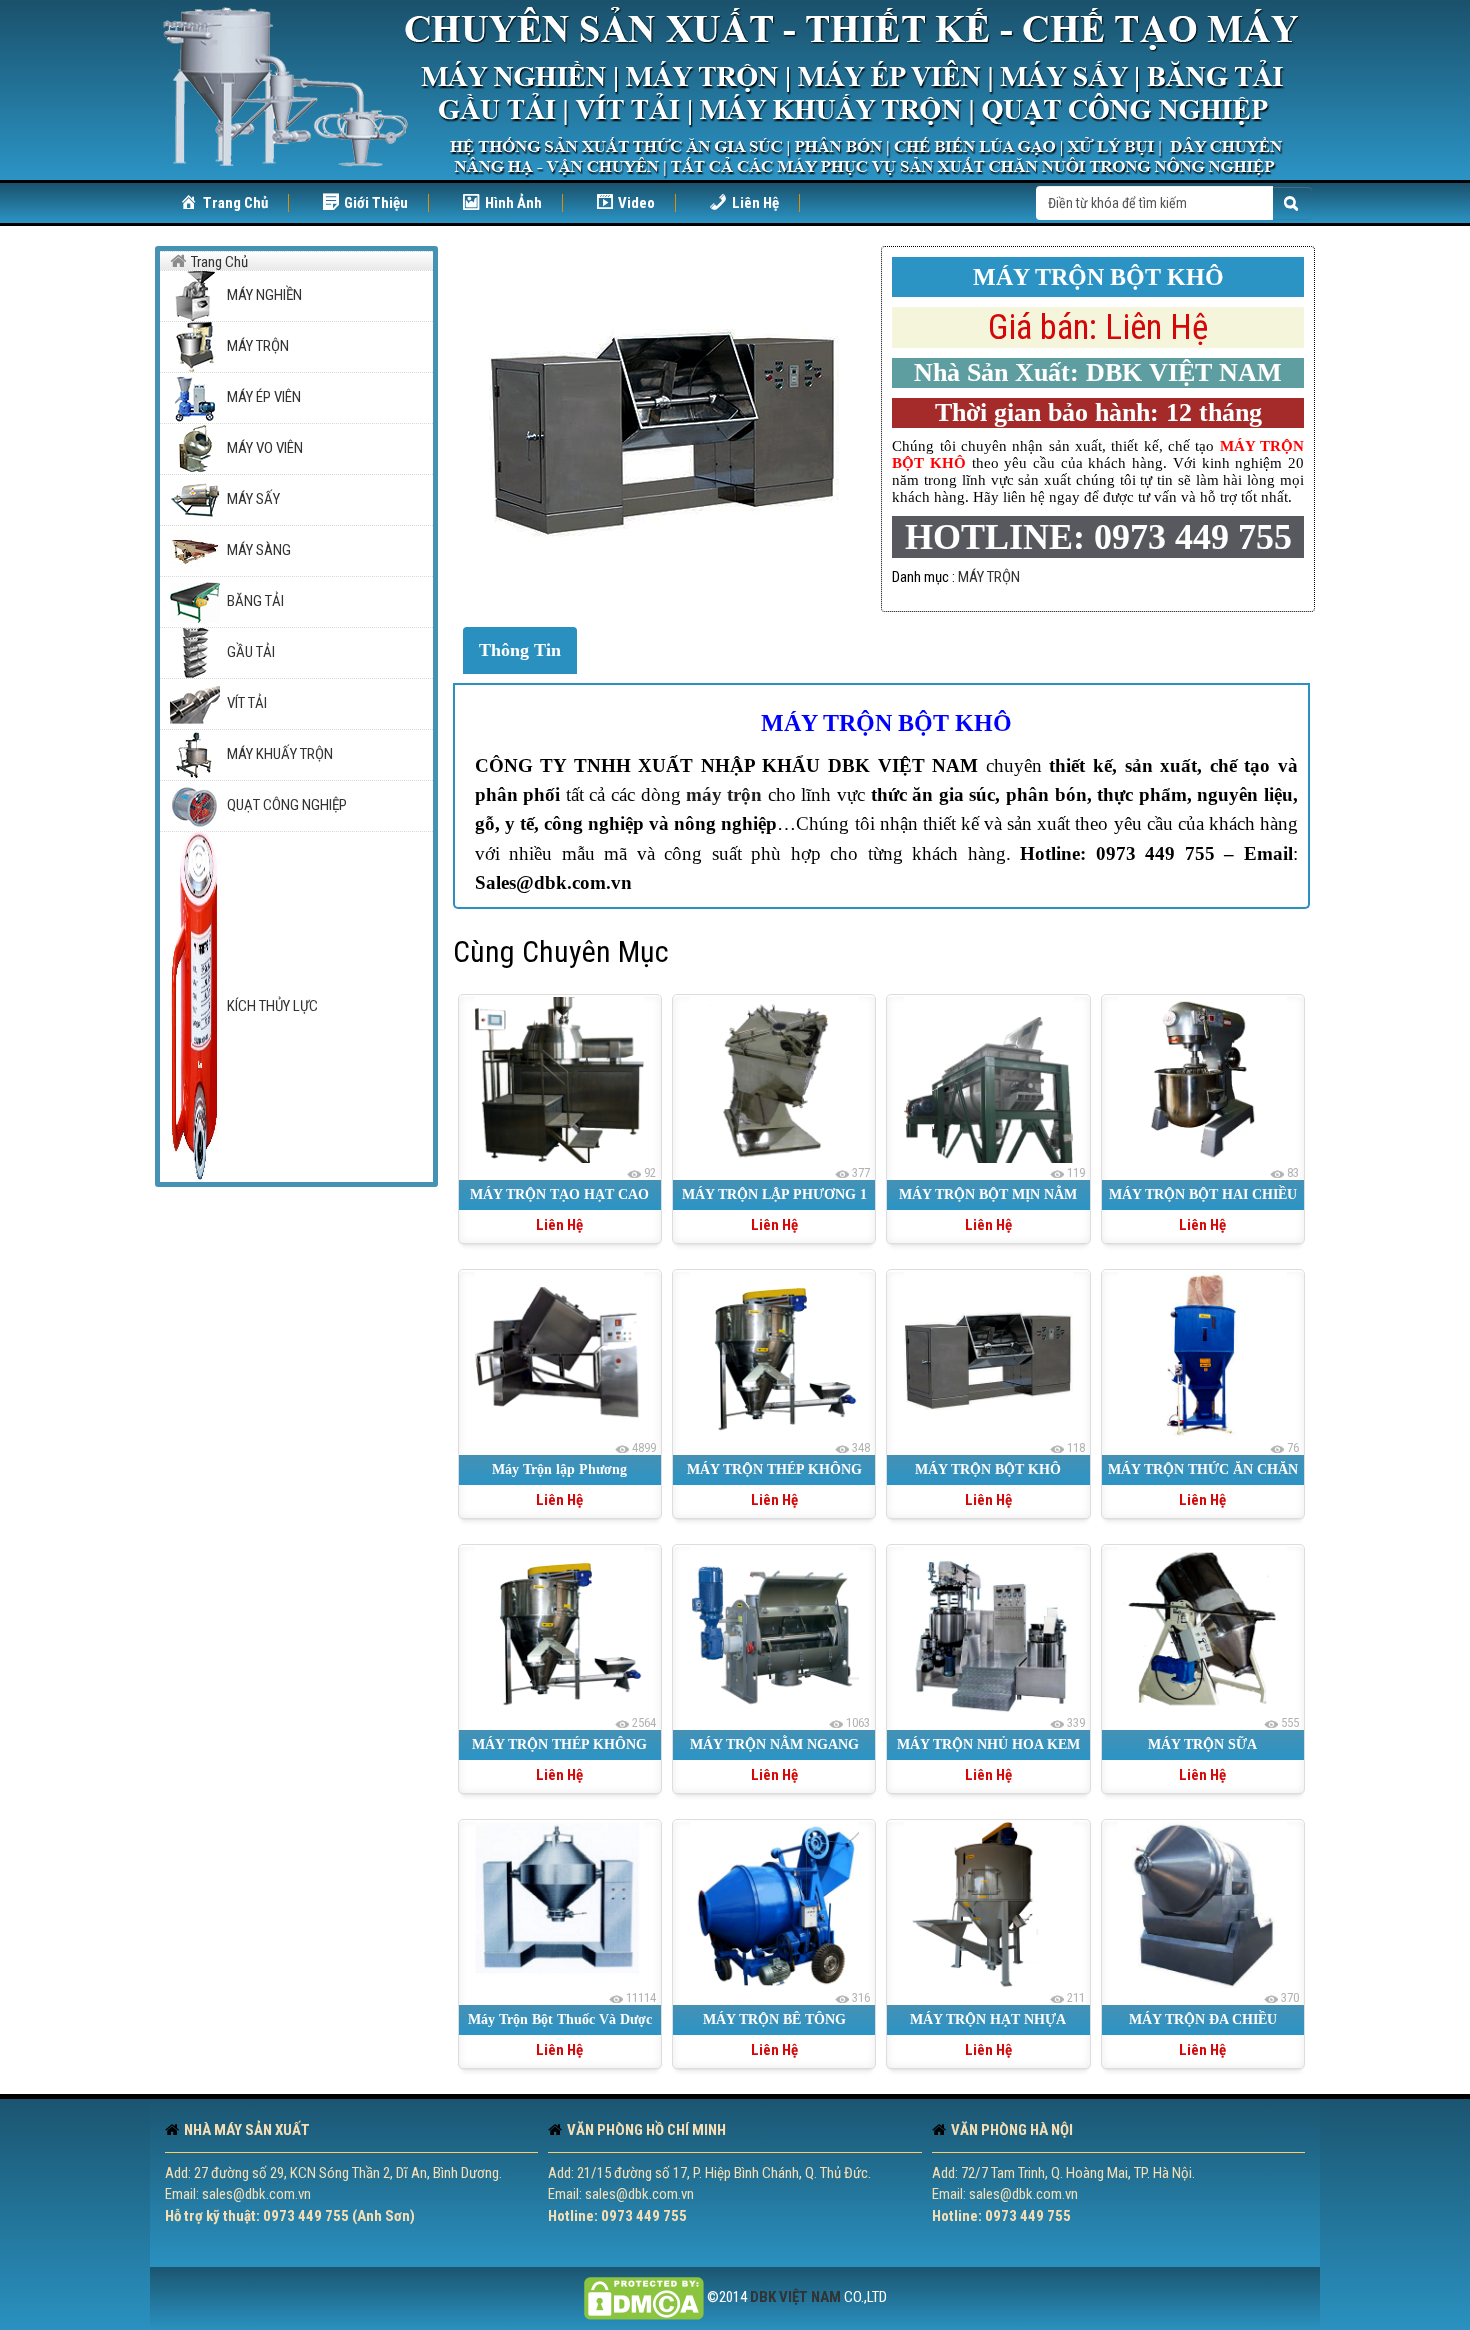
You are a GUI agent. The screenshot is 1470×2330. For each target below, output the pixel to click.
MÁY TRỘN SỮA (1202, 1744)
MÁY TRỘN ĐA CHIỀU (1203, 2019)
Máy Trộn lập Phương (559, 1469)
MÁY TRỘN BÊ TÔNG (774, 2019)
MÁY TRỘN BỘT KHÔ (886, 723)
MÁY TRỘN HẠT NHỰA (988, 2019)
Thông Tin (520, 650)
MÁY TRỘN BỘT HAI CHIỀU (1203, 1194)
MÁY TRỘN (989, 577)
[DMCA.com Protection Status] (644, 2298)
